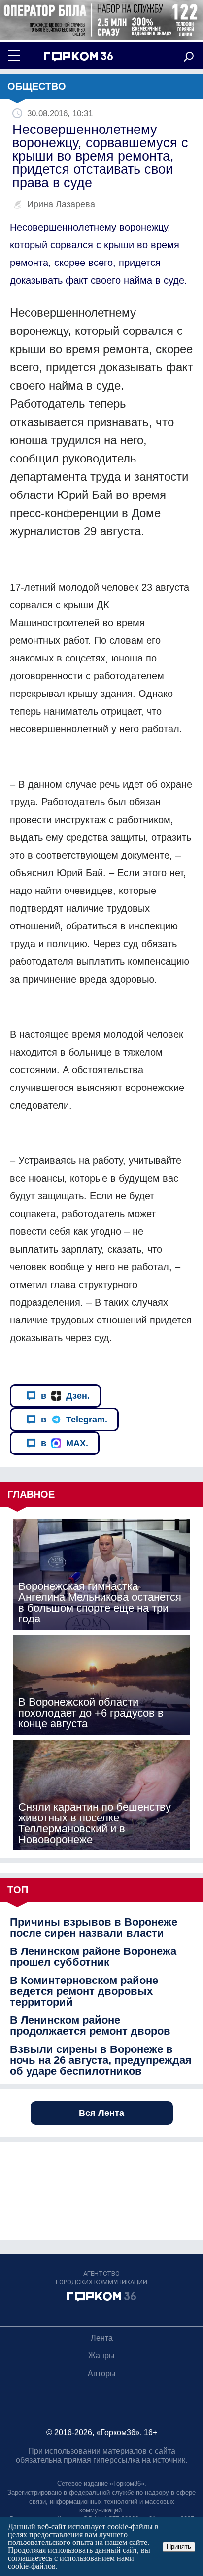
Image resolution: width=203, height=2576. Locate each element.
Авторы (102, 2373)
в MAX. (65, 1443)
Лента (102, 2338)
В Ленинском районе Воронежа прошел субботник (93, 1957)
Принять (179, 2547)
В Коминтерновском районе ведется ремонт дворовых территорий (84, 1991)
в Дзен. (65, 1396)
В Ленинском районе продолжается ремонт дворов (90, 2026)
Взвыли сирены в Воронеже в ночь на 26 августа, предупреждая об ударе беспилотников (101, 2060)
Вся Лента (101, 2113)
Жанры (101, 2356)
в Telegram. (74, 1420)
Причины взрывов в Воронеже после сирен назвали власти (94, 1928)
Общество (37, 86)
